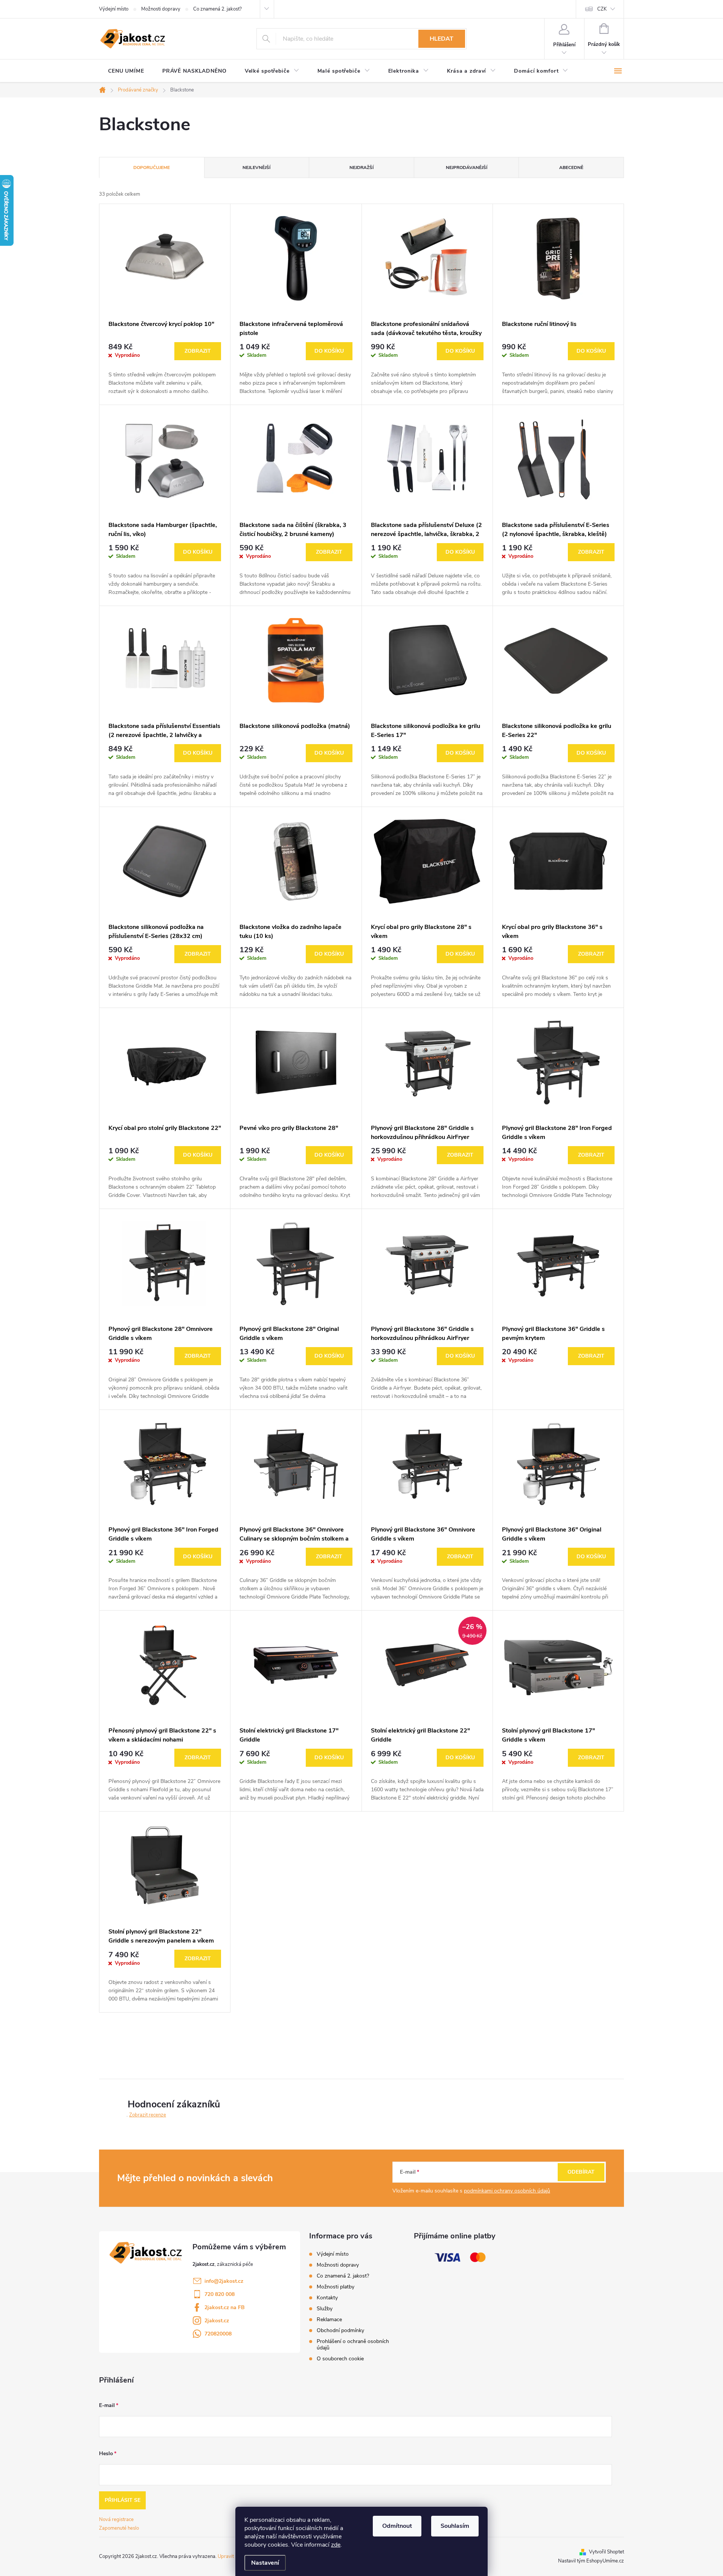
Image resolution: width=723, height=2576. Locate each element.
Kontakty (327, 2298)
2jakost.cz (217, 2321)
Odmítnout (397, 2526)
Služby (325, 2309)
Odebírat (581, 2172)
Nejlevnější (256, 167)
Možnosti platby (336, 2287)
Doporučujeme (152, 167)
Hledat (442, 39)
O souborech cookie (340, 2359)
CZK (602, 9)
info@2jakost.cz (224, 2281)
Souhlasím (455, 2526)
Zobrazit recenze (148, 2115)
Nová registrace (116, 2520)
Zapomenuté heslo (119, 2528)
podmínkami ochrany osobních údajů (507, 2191)
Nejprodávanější (467, 167)
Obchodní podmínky (340, 2330)
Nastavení (265, 2563)
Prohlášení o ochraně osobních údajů (353, 2345)
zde (336, 2545)
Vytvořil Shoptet (606, 2552)
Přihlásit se (123, 2500)
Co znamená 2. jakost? (217, 9)
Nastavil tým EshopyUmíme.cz (591, 2561)
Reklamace (329, 2319)
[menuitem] (126, 71)
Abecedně (571, 167)
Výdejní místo (114, 9)
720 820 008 (220, 2294)
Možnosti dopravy (161, 9)
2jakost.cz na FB (225, 2307)
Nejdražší (361, 167)
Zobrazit (198, 351)
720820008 (218, 2334)
